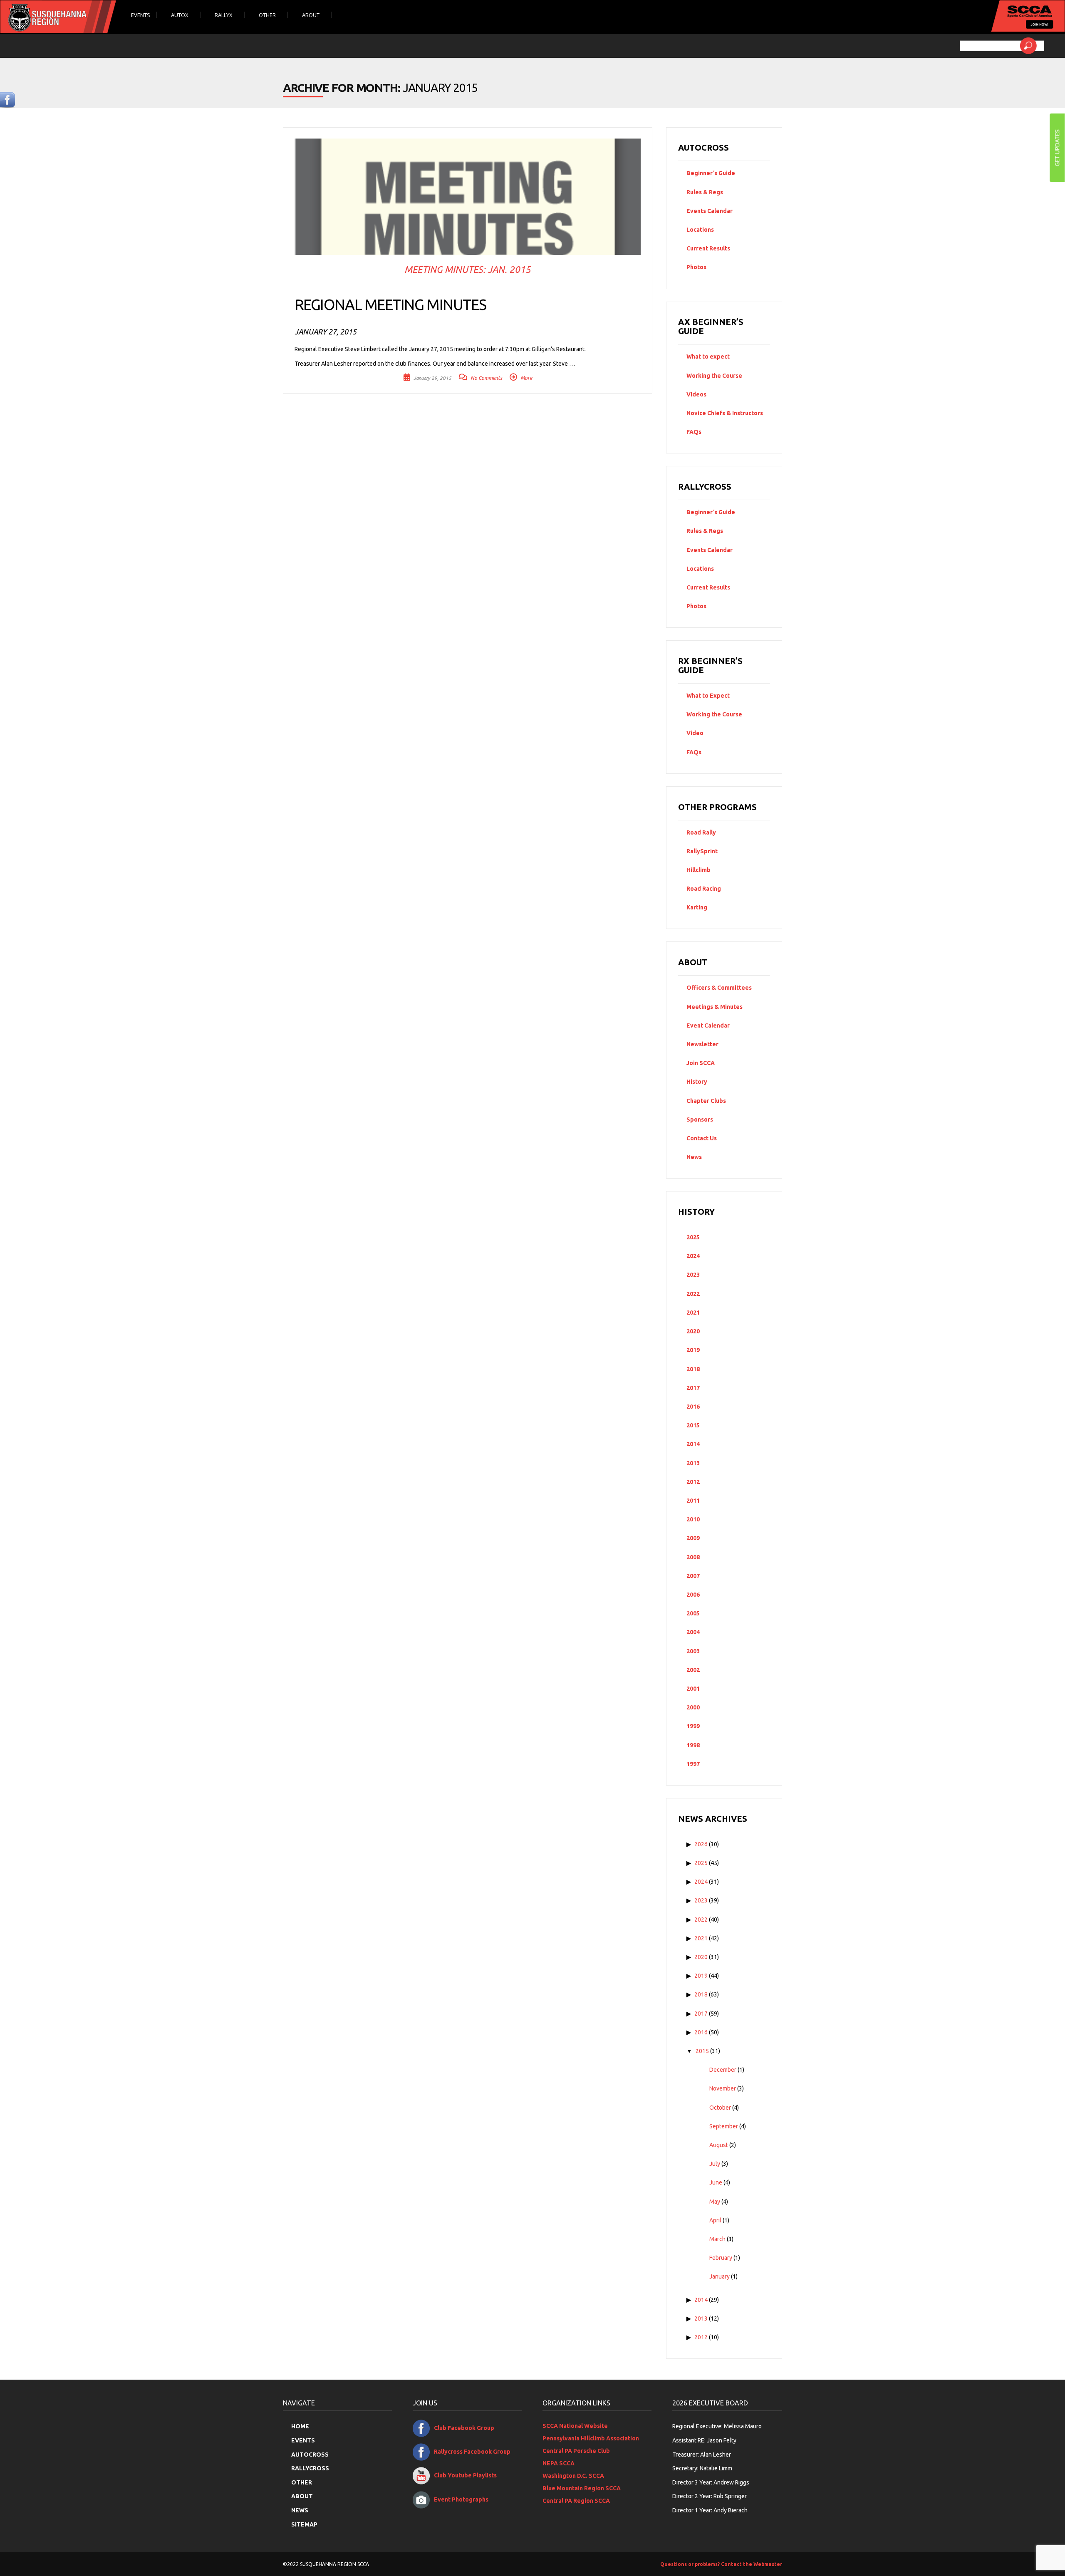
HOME (300, 2426)
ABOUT (302, 2496)
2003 (693, 1651)
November (723, 2088)
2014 (693, 1444)
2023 (693, 1275)
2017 (693, 1388)
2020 (693, 1331)
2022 (693, 1294)
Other (268, 15)
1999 (693, 1726)
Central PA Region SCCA (576, 2501)
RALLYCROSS (310, 2468)
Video (695, 733)
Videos (696, 394)
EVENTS (303, 2440)
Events (141, 15)
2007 (693, 1576)
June (716, 2182)
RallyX (224, 15)
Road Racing (704, 889)
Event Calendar (708, 1025)
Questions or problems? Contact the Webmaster (721, 2564)
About (311, 15)
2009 (693, 1538)
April (715, 2220)
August (719, 2145)
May (715, 2202)
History (697, 1082)
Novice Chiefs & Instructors (725, 413)
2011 (693, 1501)
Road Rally (701, 832)
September (724, 2126)
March (717, 2239)
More (526, 378)
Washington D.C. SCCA (573, 2476)
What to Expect (708, 696)
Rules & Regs (705, 192)
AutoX (180, 15)
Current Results (708, 248)
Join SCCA (701, 1063)
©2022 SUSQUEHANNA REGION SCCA (326, 2564)
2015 (693, 1425)
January (719, 2276)
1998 (693, 1745)
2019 (693, 1350)
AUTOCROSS (310, 2455)
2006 (693, 1595)
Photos (696, 267)
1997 (693, 1764)
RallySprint (702, 851)
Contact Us (702, 1138)
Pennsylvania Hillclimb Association (591, 2438)
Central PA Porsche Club (576, 2451)
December (723, 2070)
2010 (693, 1519)
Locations (700, 230)
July (715, 2164)
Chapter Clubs (706, 1101)
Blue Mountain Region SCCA (582, 2488)
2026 (701, 1844)
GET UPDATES (1057, 148)
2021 (693, 1313)
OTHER (302, 2482)
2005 (693, 1613)
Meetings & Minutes (715, 1007)
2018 (693, 1369)
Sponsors (700, 1120)
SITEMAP (304, 2524)
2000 (693, 1707)
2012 (693, 1482)
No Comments (486, 378)
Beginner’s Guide (711, 173)
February (721, 2258)
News (694, 1157)
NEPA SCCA (559, 2463)
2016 (693, 1407)
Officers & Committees (719, 988)
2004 (693, 1632)
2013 (693, 1463)
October (720, 2108)
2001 (693, 1689)
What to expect (708, 357)
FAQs (694, 432)
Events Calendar (710, 211)
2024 (693, 1256)
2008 (693, 1557)
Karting (697, 907)
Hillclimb (698, 870)
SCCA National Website (575, 2426)
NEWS (300, 2510)
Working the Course (714, 376)
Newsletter (702, 1044)
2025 (693, 1237)
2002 (693, 1670)
